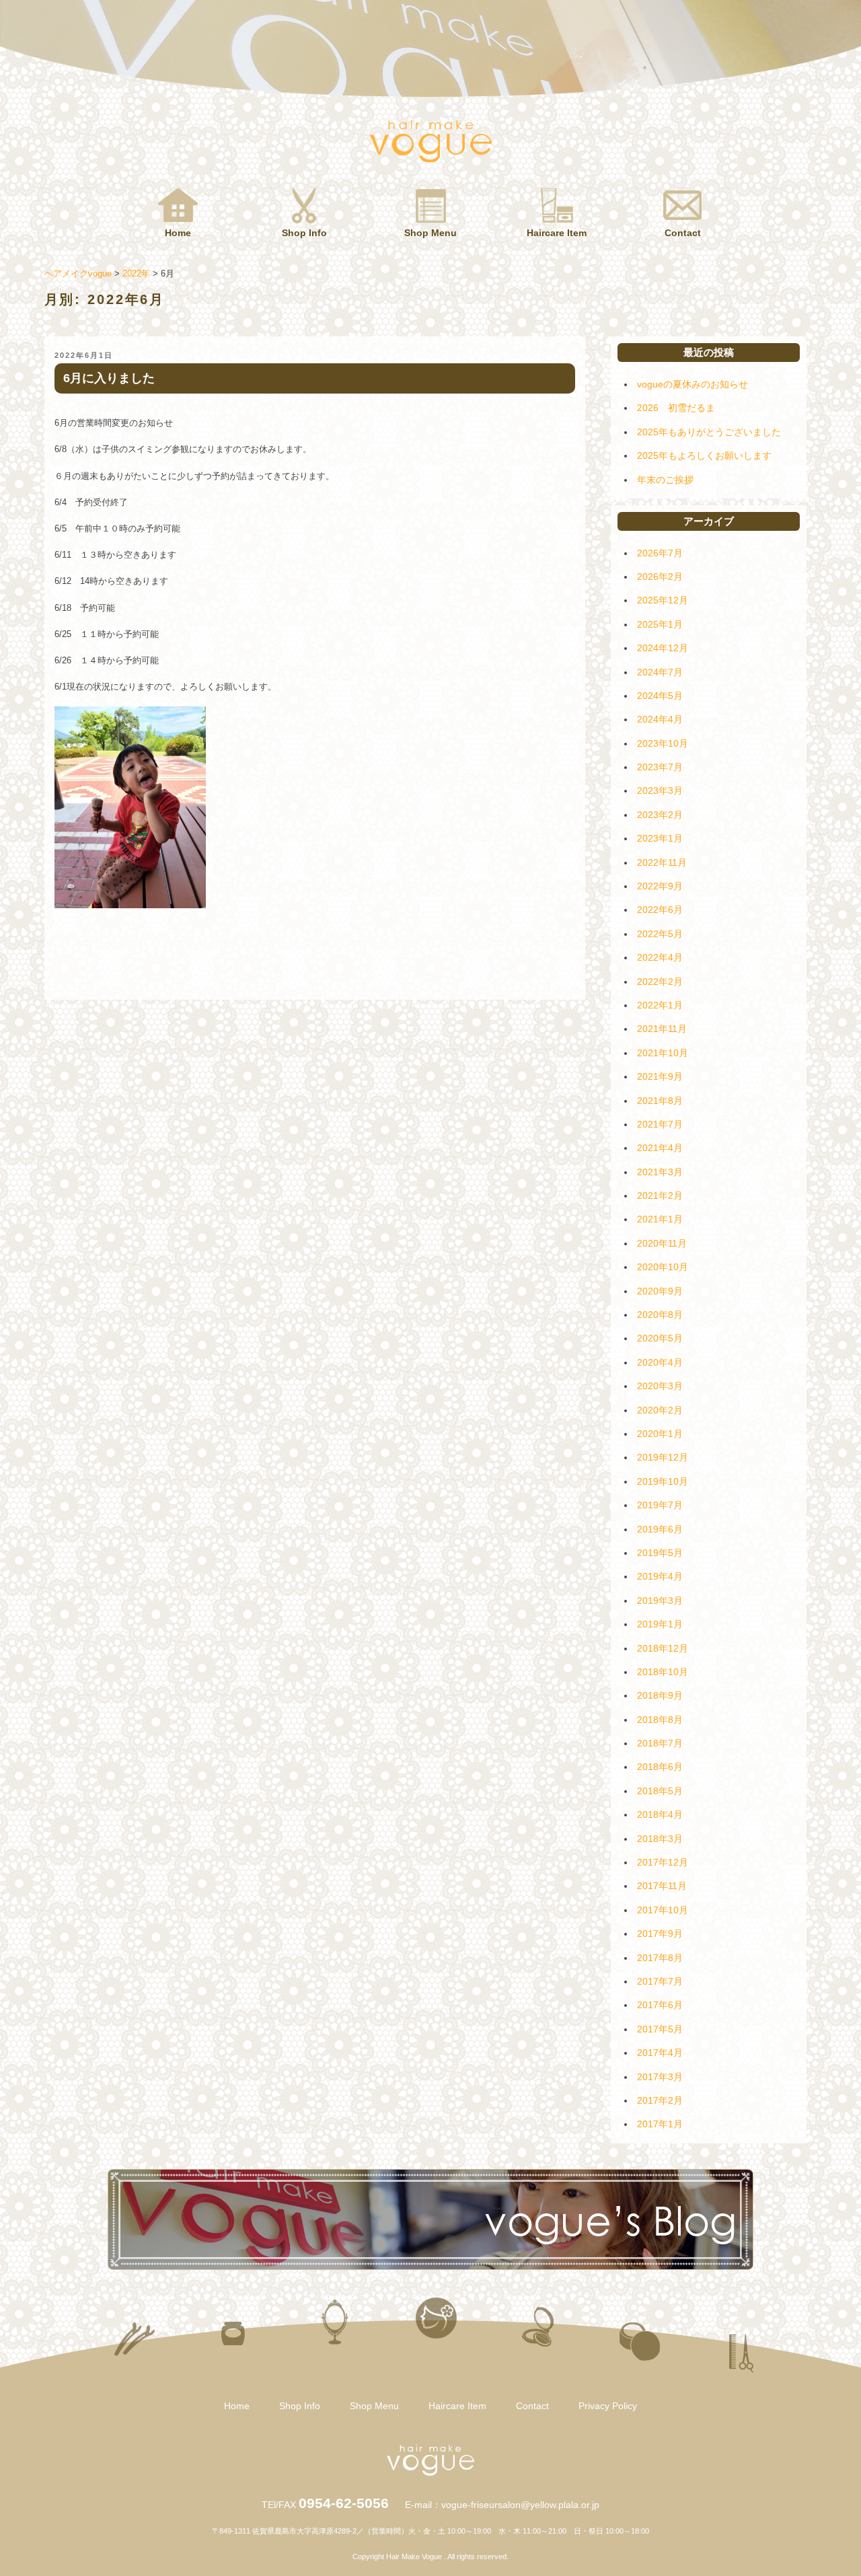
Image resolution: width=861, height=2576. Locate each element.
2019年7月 (660, 1505)
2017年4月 (660, 2053)
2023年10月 (663, 743)
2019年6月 (660, 1529)
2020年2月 (660, 1410)
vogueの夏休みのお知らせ (692, 384)
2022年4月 (660, 957)
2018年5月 (660, 1791)
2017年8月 (660, 1958)
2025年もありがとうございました (709, 432)
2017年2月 (660, 2100)
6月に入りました (109, 378)
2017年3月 (660, 2077)
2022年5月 (660, 934)
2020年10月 (663, 1267)
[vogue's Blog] (430, 2267)
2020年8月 (660, 1315)
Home (178, 233)
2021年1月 (660, 1219)
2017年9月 (660, 1934)
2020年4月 (660, 1362)
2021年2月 (660, 1195)
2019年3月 (660, 1600)
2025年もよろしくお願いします (704, 455)
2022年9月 (660, 886)
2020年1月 (660, 1434)
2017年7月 (660, 1981)
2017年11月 (662, 1886)
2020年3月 (660, 1386)
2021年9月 (660, 1076)
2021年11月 (662, 1029)
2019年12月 (663, 1457)
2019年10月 (663, 1481)
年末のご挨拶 (665, 480)
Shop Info (304, 233)
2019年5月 (660, 1553)
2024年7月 (660, 672)
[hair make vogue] (430, 2472)
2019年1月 (660, 1624)
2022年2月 (660, 982)
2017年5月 (660, 2029)
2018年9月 (660, 1695)
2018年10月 (663, 1672)
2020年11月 (662, 1243)
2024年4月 (660, 719)
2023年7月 (660, 767)
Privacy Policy (608, 2406)
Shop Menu (430, 233)
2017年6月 (660, 2005)
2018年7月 (660, 1743)
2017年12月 (663, 1862)
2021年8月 (660, 1101)
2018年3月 (660, 1839)
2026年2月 (660, 577)
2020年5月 (660, 1338)
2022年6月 (660, 910)
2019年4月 (660, 1576)
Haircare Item (557, 233)
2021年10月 (663, 1053)
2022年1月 (660, 1005)
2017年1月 (660, 2124)
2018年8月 (660, 1720)
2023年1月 (660, 838)
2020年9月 (660, 1291)
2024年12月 (663, 648)
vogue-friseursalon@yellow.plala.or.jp (520, 2505)
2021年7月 (660, 1124)
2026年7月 (660, 553)
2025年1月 (660, 624)
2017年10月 (663, 1910)
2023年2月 (660, 815)
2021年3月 (660, 1172)
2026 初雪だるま (676, 408)
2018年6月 (660, 1767)
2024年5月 (660, 696)
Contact (683, 233)
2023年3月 (660, 790)
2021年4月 (660, 1148)
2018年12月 (663, 1648)
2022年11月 (662, 862)
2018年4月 (660, 1814)
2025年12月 (663, 600)
